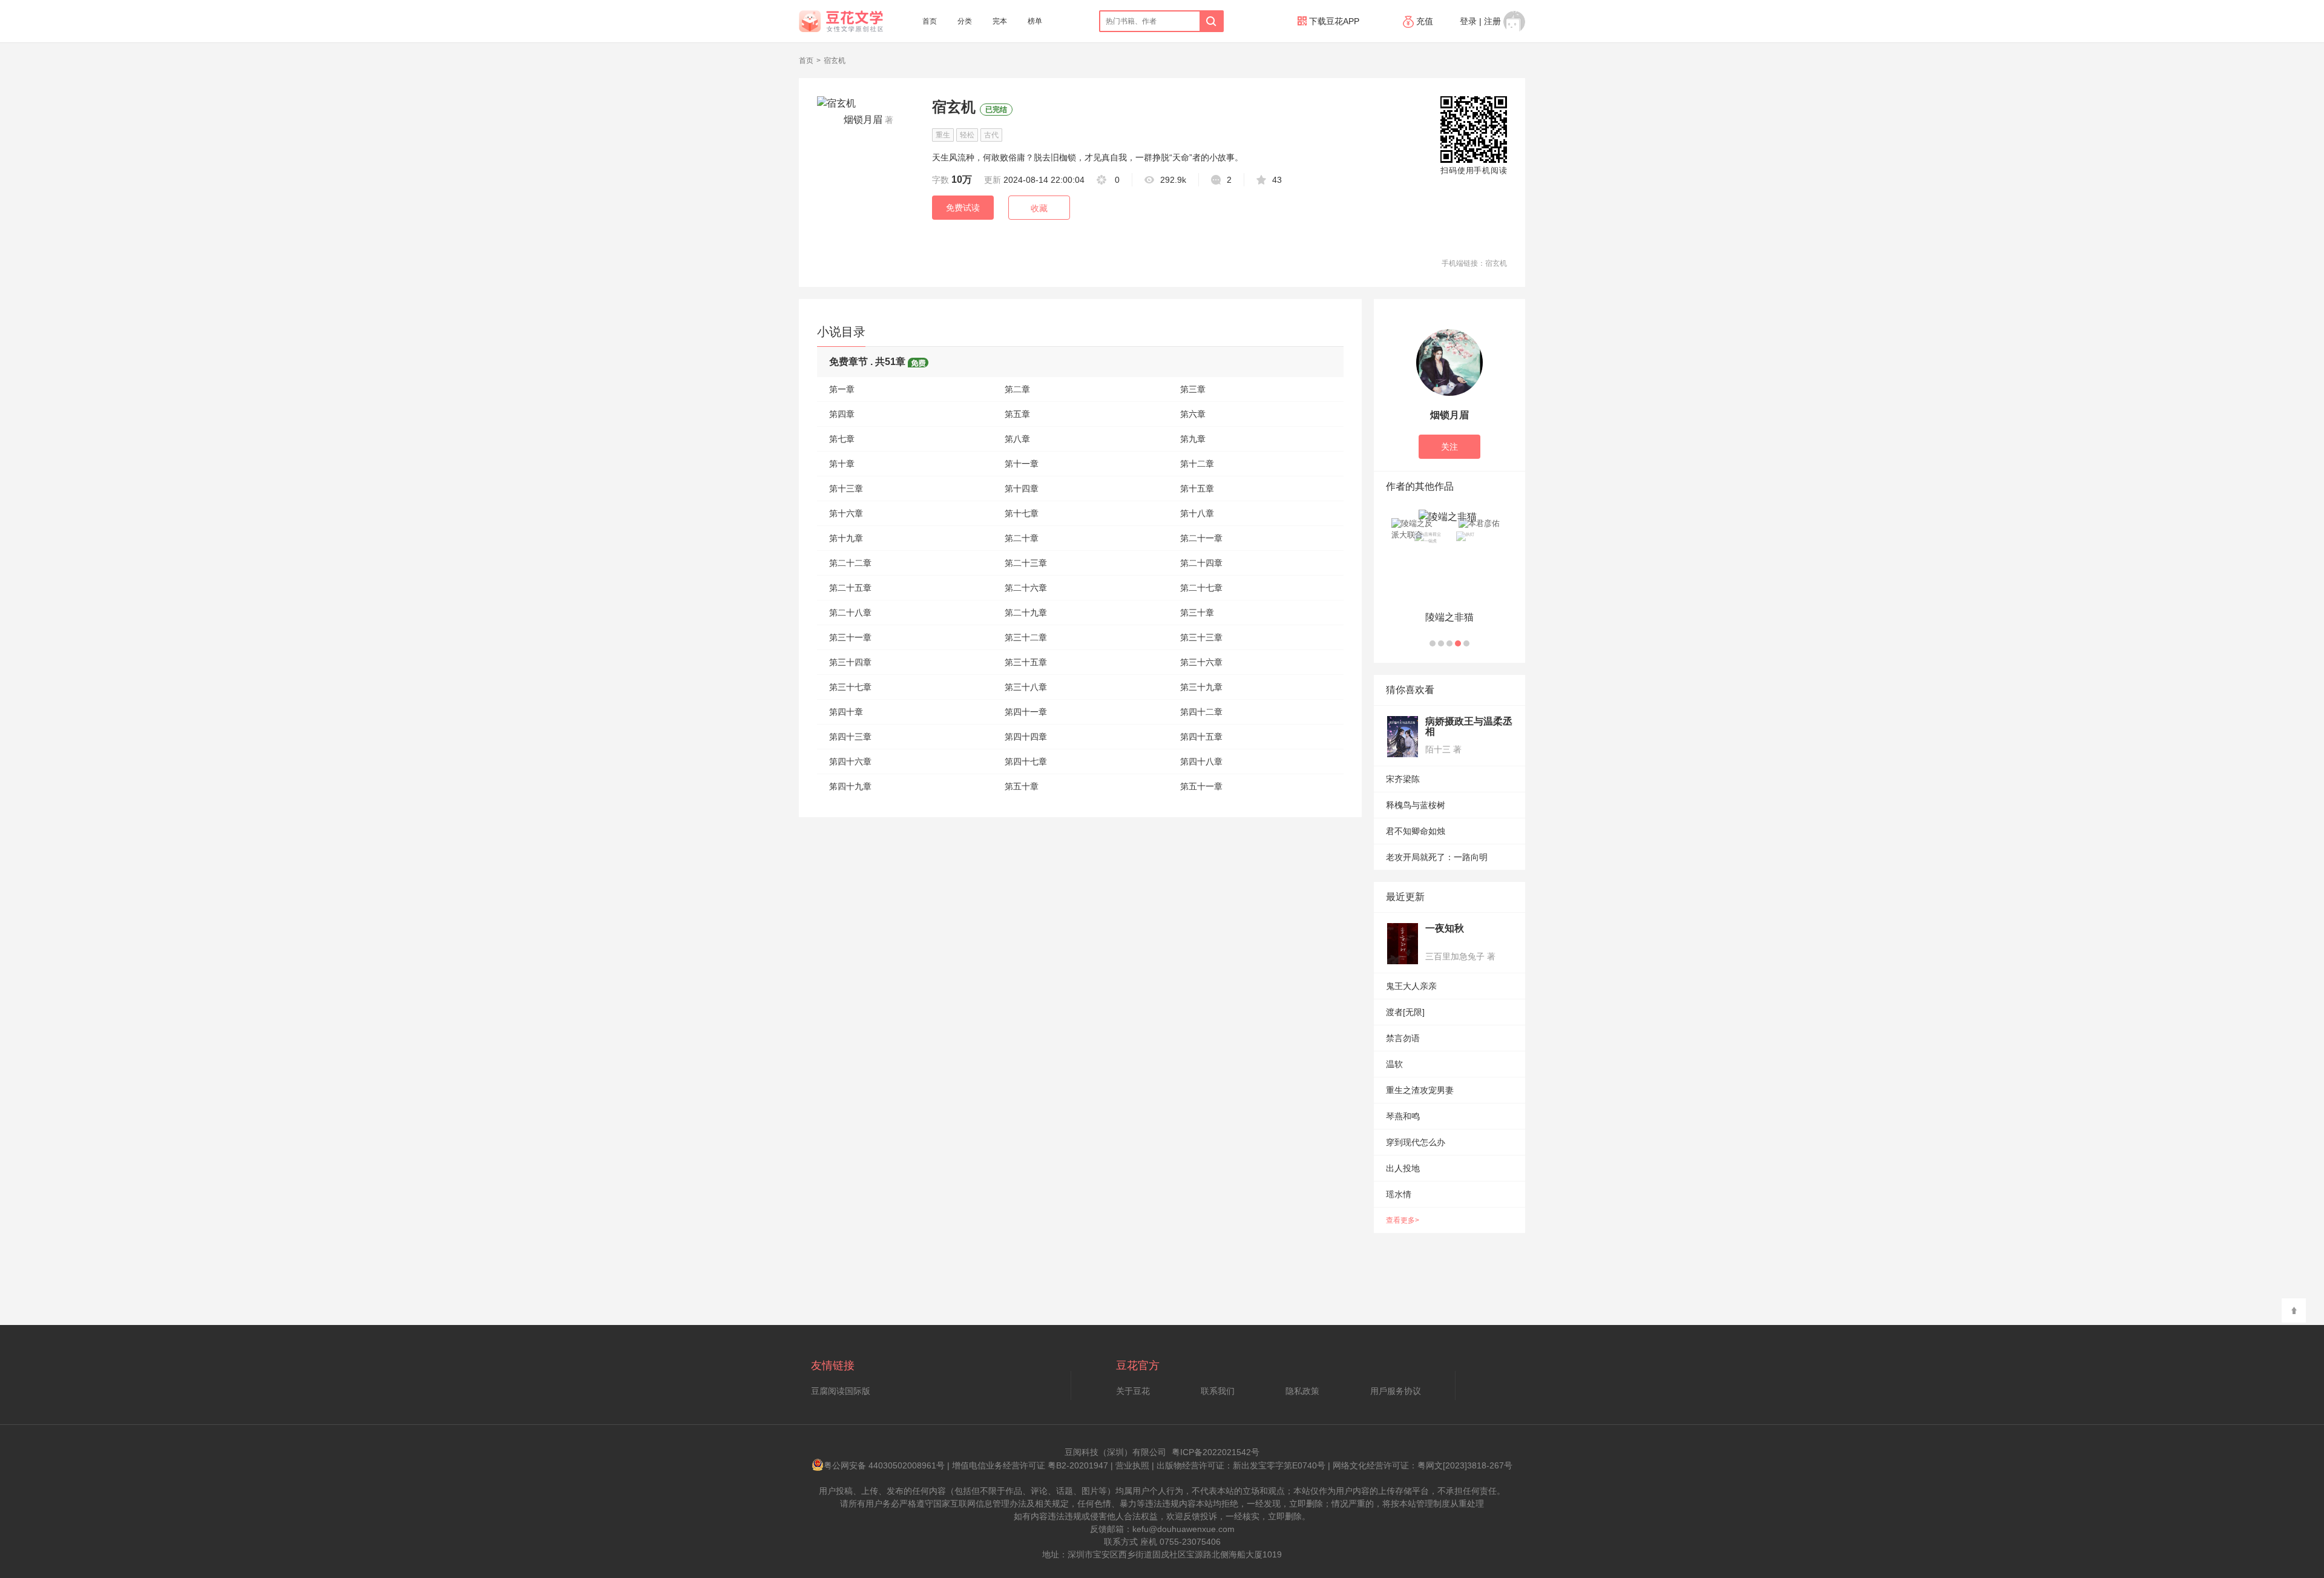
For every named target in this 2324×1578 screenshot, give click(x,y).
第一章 (842, 389)
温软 (1394, 1064)
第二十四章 (1201, 563)
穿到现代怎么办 (1416, 1142)
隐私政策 (1302, 1391)
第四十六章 (850, 761)
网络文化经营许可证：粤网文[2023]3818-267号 (1423, 1465)
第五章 (1017, 414)
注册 (1492, 21)
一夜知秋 (1445, 928)
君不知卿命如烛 (1416, 831)
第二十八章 (850, 613)
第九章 (1193, 439)
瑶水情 (1399, 1194)
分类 (965, 21)
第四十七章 (1026, 761)
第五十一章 (1201, 786)
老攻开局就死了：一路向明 (1437, 857)
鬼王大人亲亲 (1411, 986)
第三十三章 (1201, 637)
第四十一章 (1026, 712)
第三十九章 (1201, 687)
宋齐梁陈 (1403, 779)
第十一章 (1022, 464)
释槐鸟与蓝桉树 (1416, 805)
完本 (1000, 21)
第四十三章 (850, 737)
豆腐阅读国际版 (841, 1391)
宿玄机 (835, 61)
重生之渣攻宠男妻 (1420, 1090)
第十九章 (846, 538)
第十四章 (1022, 488)
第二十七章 (1201, 588)
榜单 (1035, 21)
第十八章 (1197, 513)
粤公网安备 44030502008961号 (884, 1465)
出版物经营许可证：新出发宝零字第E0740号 (1241, 1465)
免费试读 (963, 208)
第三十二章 (1026, 637)
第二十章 (1022, 538)
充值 (1425, 21)
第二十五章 (850, 588)
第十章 (842, 464)
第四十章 (846, 712)
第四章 (842, 414)
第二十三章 (1026, 563)
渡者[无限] (1405, 1012)
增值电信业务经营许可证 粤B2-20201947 (1030, 1465)
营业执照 (1132, 1465)
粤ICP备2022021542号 (1216, 1452)
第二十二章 (850, 563)
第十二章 (1197, 464)
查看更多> (1403, 1220)
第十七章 (1022, 513)
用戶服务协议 (1396, 1391)
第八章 (1017, 439)
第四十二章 (1201, 712)
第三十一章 (850, 637)
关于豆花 (1133, 1391)
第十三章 (846, 488)
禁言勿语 (1403, 1038)
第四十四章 (1026, 737)
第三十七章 (850, 687)
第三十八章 (1026, 687)
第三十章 (1197, 613)
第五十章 (1022, 786)
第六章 (1193, 414)
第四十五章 (1201, 737)
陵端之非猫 (1449, 617)
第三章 (1193, 389)
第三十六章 (1201, 662)
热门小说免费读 (1473, 292)
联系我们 (1218, 1391)
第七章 (842, 439)
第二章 (1017, 389)
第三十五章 (1026, 662)
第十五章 (1197, 488)
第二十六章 (1026, 588)
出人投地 (1403, 1168)
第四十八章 (1201, 761)
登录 (1468, 21)
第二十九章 (1026, 613)
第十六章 (846, 513)
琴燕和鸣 (1403, 1116)
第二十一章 (1201, 538)
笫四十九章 (850, 786)
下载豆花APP (1333, 21)
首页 (930, 21)
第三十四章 (850, 662)
